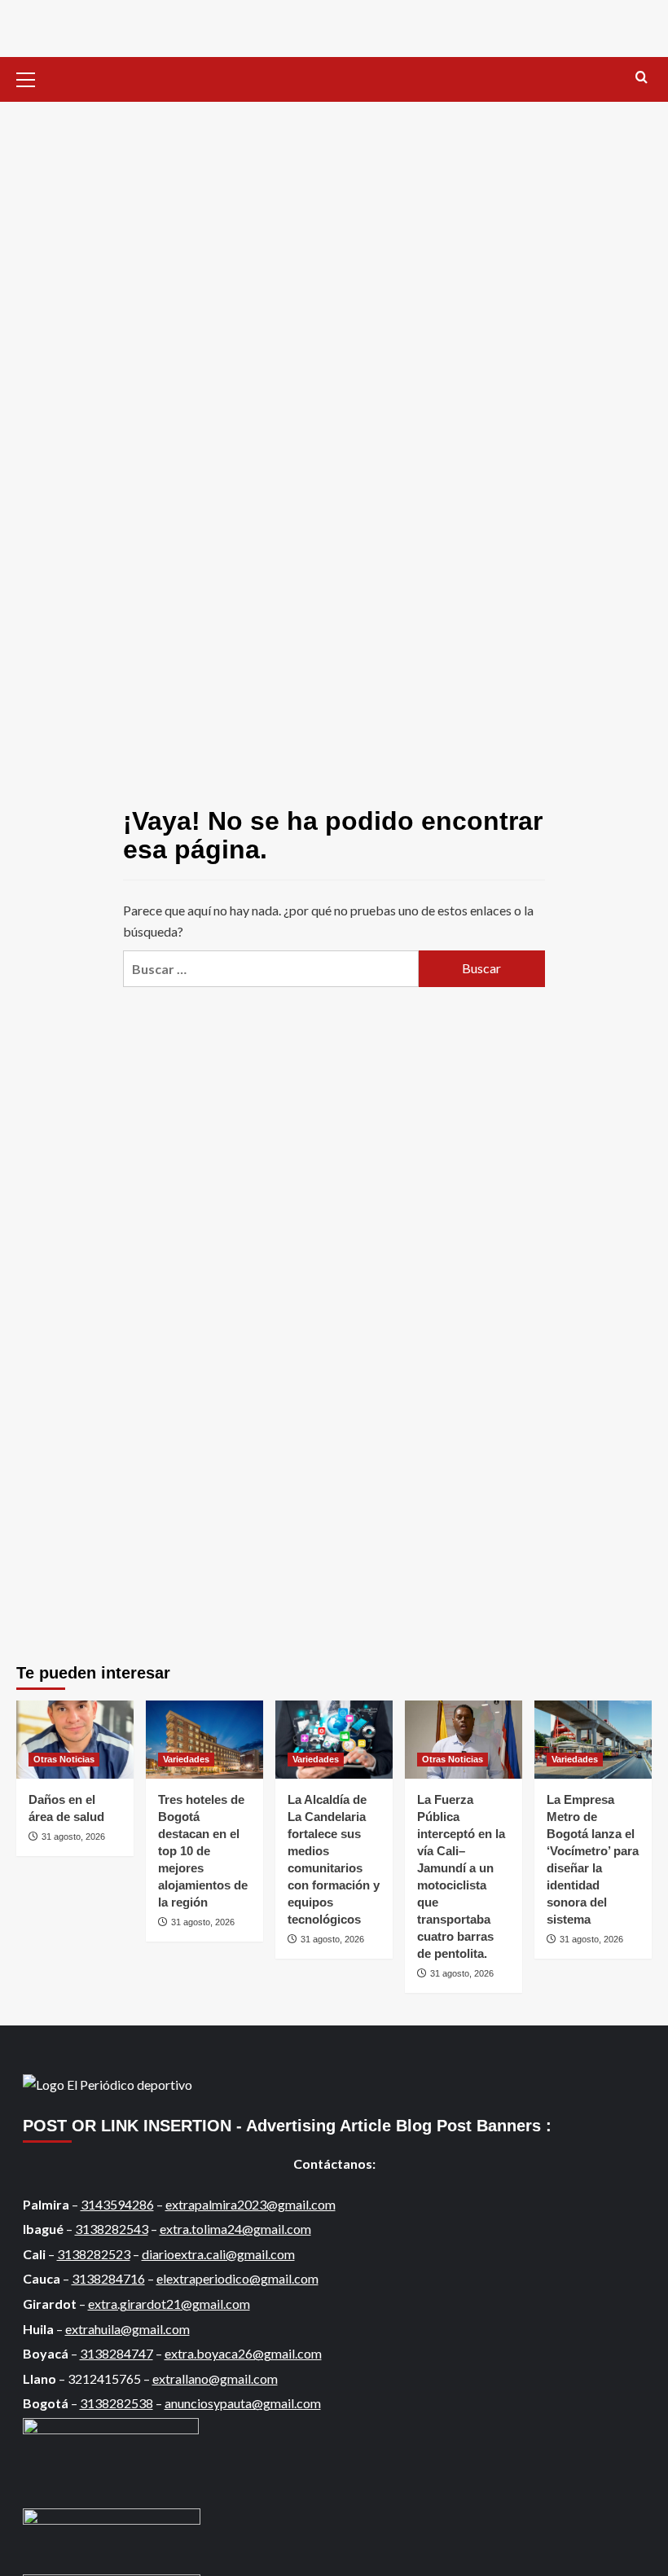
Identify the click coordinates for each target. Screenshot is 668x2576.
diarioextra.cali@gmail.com (218, 2254)
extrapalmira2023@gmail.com (250, 2204)
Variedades (186, 1759)
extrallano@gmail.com (215, 2379)
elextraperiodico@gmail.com (237, 2278)
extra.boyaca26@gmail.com (243, 2353)
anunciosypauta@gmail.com (243, 2403)
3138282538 (116, 2403)
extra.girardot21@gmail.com (169, 2304)
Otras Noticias (64, 1759)
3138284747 (116, 2353)
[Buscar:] (271, 969)
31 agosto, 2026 (73, 1837)
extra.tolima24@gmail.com (235, 2229)
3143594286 (117, 2204)
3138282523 (94, 2254)
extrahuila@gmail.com (127, 2329)
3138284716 (108, 2278)
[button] (33, 77)
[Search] (642, 78)
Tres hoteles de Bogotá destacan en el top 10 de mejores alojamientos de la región (203, 1851)
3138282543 (112, 2229)
